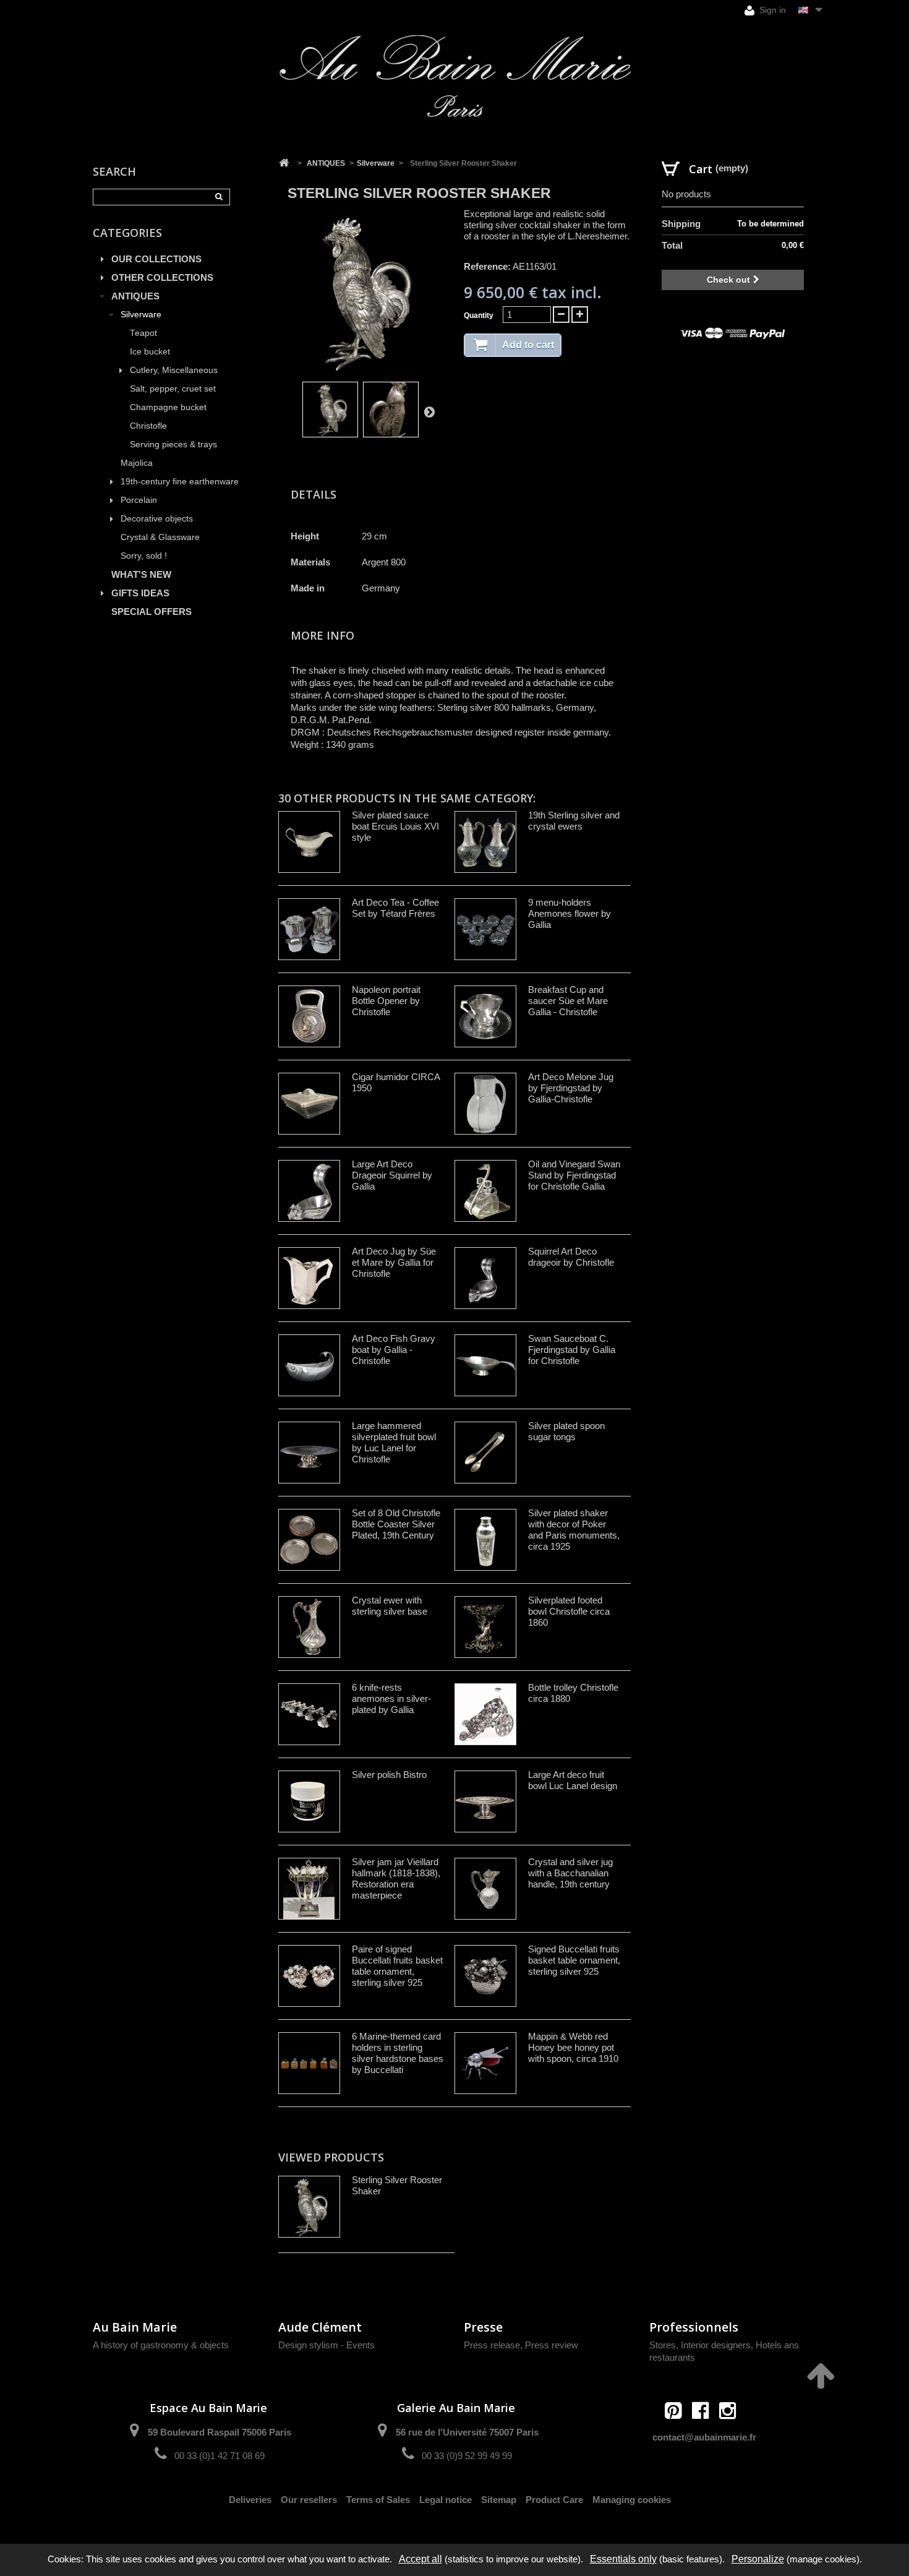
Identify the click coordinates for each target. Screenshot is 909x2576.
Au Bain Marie (135, 2327)
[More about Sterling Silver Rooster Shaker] (309, 2207)
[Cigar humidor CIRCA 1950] (309, 1104)
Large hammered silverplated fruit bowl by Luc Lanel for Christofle (394, 1442)
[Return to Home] (284, 163)
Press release (492, 2345)
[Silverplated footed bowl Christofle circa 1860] (485, 1627)
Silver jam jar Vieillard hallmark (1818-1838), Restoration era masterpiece (396, 1878)
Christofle (148, 426)
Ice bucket (150, 352)
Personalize (758, 2559)
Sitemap (499, 2500)
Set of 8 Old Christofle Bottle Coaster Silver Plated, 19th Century (396, 1524)
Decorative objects (157, 519)
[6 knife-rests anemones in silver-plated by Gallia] (309, 1714)
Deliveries (250, 2500)
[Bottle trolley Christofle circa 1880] (485, 1714)
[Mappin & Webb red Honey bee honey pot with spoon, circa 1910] (485, 2063)
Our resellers (309, 2500)
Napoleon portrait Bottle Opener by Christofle (386, 1001)
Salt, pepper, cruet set (173, 389)
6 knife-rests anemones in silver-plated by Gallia (391, 1698)
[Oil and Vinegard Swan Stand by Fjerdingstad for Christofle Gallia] (485, 1191)
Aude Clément (320, 2327)
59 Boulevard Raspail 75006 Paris (220, 2432)
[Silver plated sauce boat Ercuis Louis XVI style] (309, 842)
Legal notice (446, 2500)
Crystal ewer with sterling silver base (390, 1606)
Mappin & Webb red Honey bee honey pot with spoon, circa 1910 (573, 2047)
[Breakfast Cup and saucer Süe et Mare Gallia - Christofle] (485, 1016)
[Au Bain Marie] (454, 76)
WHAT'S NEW (141, 574)
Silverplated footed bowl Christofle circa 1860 (569, 1611)
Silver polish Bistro (389, 1775)
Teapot (143, 333)
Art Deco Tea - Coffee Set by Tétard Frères (395, 908)
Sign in (771, 10)
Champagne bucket (168, 407)
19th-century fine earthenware (180, 482)
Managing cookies (632, 2500)
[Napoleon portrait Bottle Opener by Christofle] (309, 1016)
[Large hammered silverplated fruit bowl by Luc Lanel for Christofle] (309, 1453)
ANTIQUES (135, 296)
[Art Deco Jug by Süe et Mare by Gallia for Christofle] (309, 1278)
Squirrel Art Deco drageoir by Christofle (571, 1257)
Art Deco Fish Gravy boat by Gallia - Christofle (394, 1350)
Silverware (141, 315)
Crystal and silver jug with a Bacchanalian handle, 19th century (570, 1873)
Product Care (554, 2500)
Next (429, 411)
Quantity (479, 316)
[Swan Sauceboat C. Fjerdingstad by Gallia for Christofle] (485, 1365)
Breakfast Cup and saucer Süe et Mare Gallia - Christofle (568, 1001)
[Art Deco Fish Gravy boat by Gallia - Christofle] (309, 1365)
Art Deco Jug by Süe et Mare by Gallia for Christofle (394, 1262)
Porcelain (139, 500)
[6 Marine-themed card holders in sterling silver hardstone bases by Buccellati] (309, 2063)
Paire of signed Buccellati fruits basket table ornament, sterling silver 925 (397, 1966)
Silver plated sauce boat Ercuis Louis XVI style (395, 826)
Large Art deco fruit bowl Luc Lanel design (573, 1780)
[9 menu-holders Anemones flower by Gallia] (485, 929)
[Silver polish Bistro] (309, 1801)
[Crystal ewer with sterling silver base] (309, 1627)
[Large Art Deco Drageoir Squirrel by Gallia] (309, 1191)
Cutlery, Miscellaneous (174, 370)
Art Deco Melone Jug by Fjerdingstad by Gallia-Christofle (571, 1088)
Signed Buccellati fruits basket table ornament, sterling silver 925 (574, 1960)
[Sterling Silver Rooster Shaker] (330, 410)
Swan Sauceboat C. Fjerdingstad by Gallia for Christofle (572, 1350)
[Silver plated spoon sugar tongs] (485, 1453)
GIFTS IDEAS (140, 593)
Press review (552, 2345)
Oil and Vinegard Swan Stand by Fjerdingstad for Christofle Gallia (574, 1175)
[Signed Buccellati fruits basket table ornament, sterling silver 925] (485, 1976)
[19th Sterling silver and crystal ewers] (485, 842)
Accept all (420, 2559)
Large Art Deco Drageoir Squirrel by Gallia (392, 1175)
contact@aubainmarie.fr (704, 2437)
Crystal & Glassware (160, 537)
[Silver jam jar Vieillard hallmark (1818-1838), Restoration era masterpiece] (309, 1889)
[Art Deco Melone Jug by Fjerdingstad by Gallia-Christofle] (485, 1104)
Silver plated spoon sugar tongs (566, 1431)
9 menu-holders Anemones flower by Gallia (570, 913)
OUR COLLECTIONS (156, 259)
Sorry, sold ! (144, 556)
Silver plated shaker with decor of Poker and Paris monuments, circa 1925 (574, 1530)
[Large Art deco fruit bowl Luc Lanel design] (485, 1801)
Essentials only (623, 2559)
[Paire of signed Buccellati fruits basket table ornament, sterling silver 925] (309, 1976)
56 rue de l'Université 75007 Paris (467, 2432)
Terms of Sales (378, 2500)
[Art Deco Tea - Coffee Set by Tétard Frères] (309, 929)
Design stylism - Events (326, 2345)
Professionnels (694, 2327)
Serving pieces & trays (173, 444)
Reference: (487, 266)
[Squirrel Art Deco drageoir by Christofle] (485, 1278)
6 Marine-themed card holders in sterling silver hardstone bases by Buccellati (398, 2053)
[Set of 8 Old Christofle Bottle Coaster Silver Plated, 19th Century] (309, 1540)
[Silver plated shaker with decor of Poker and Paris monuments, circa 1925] (485, 1540)
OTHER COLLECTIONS (162, 277)
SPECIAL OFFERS (151, 612)
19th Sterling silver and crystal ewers (574, 821)
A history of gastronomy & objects (161, 2345)
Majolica (137, 463)
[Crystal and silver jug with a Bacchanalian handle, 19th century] (485, 1889)
